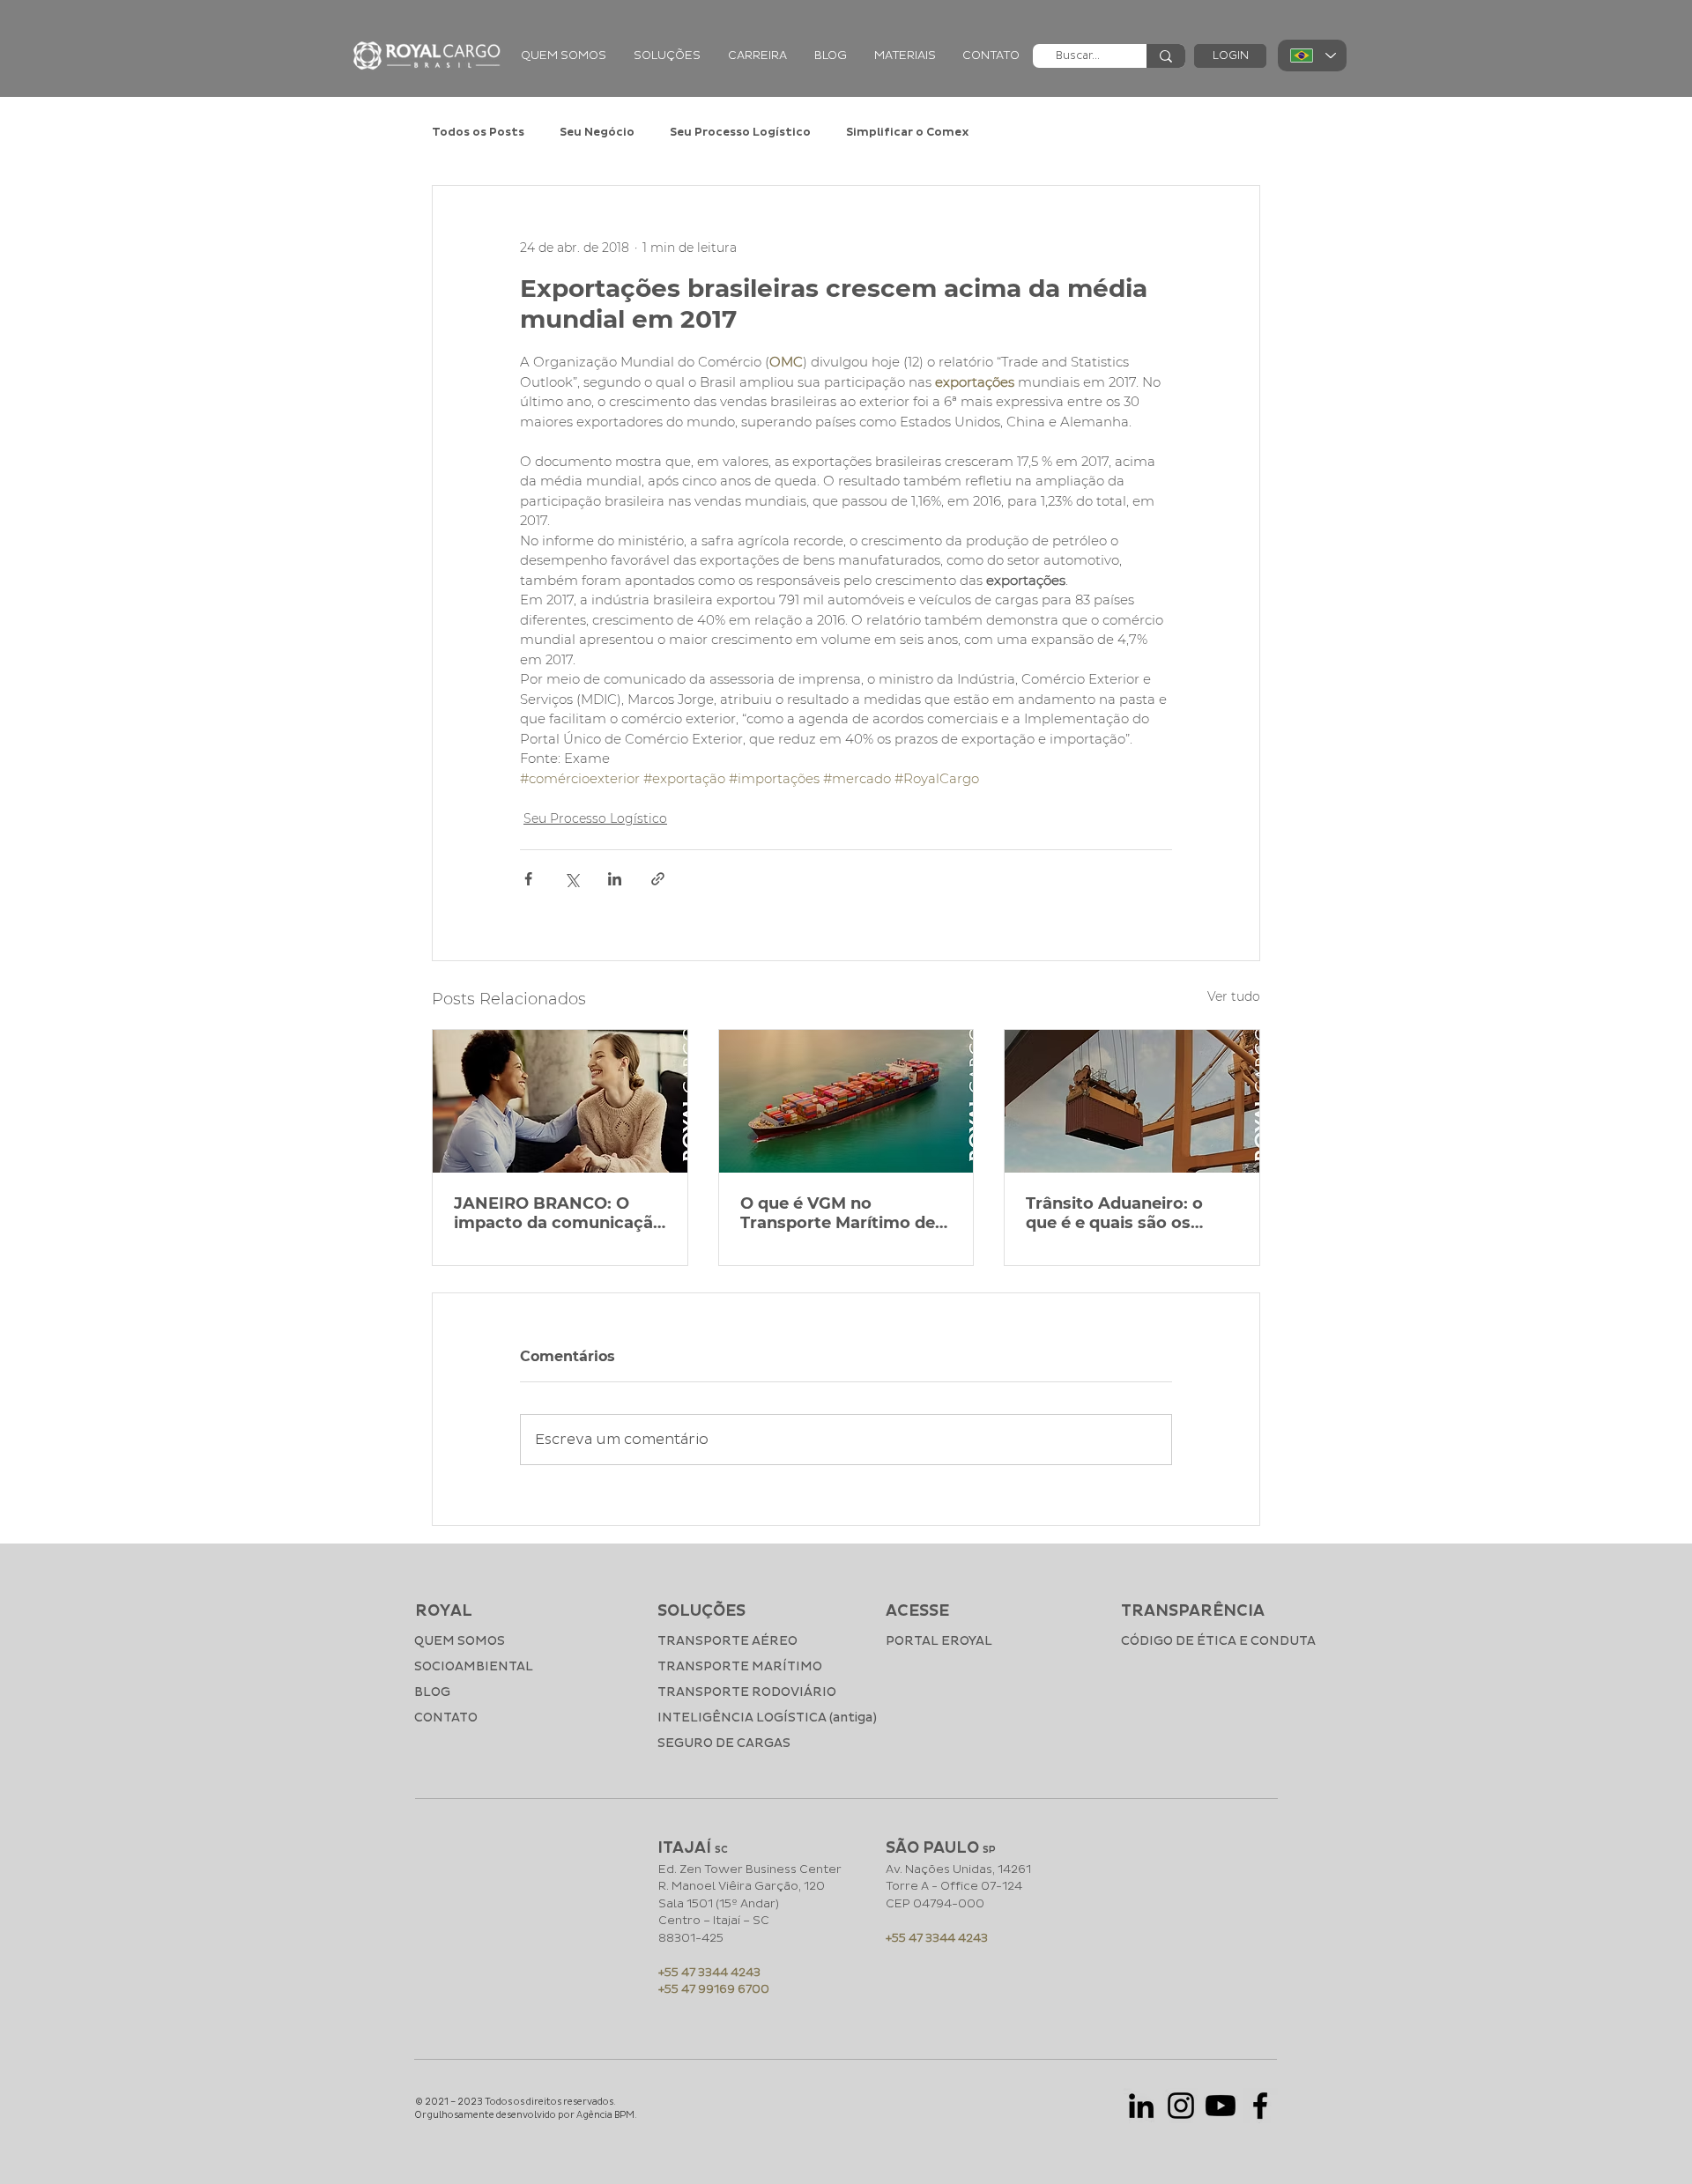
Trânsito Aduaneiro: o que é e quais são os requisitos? (1114, 1213)
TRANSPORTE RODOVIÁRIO (747, 1692)
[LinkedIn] (1141, 2106)
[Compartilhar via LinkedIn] (615, 879)
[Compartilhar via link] (658, 879)
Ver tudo (1234, 996)
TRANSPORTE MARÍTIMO (740, 1666)
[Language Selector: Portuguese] (1312, 56)
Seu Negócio (597, 132)
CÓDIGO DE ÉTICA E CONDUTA (1198, 1641)
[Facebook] (1260, 2106)
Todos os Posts (478, 132)
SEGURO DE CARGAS (724, 1743)
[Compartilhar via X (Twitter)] (571, 879)
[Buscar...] (1166, 56)
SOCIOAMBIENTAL (474, 1666)
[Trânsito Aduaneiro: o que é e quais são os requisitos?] (1132, 1101)
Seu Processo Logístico (740, 132)
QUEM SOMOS (460, 1641)
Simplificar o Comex (908, 132)
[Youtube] (1221, 2106)
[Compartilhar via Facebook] (528, 879)
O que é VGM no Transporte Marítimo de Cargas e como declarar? (843, 1213)
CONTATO (446, 1718)
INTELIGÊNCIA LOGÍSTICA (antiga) (750, 1718)
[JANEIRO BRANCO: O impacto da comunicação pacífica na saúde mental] (560, 1101)
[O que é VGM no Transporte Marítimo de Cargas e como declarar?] (846, 1101)
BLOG (432, 1692)
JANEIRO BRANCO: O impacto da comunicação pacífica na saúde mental (559, 1213)
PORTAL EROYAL (939, 1641)
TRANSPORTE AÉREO (727, 1641)
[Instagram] (1181, 2106)
